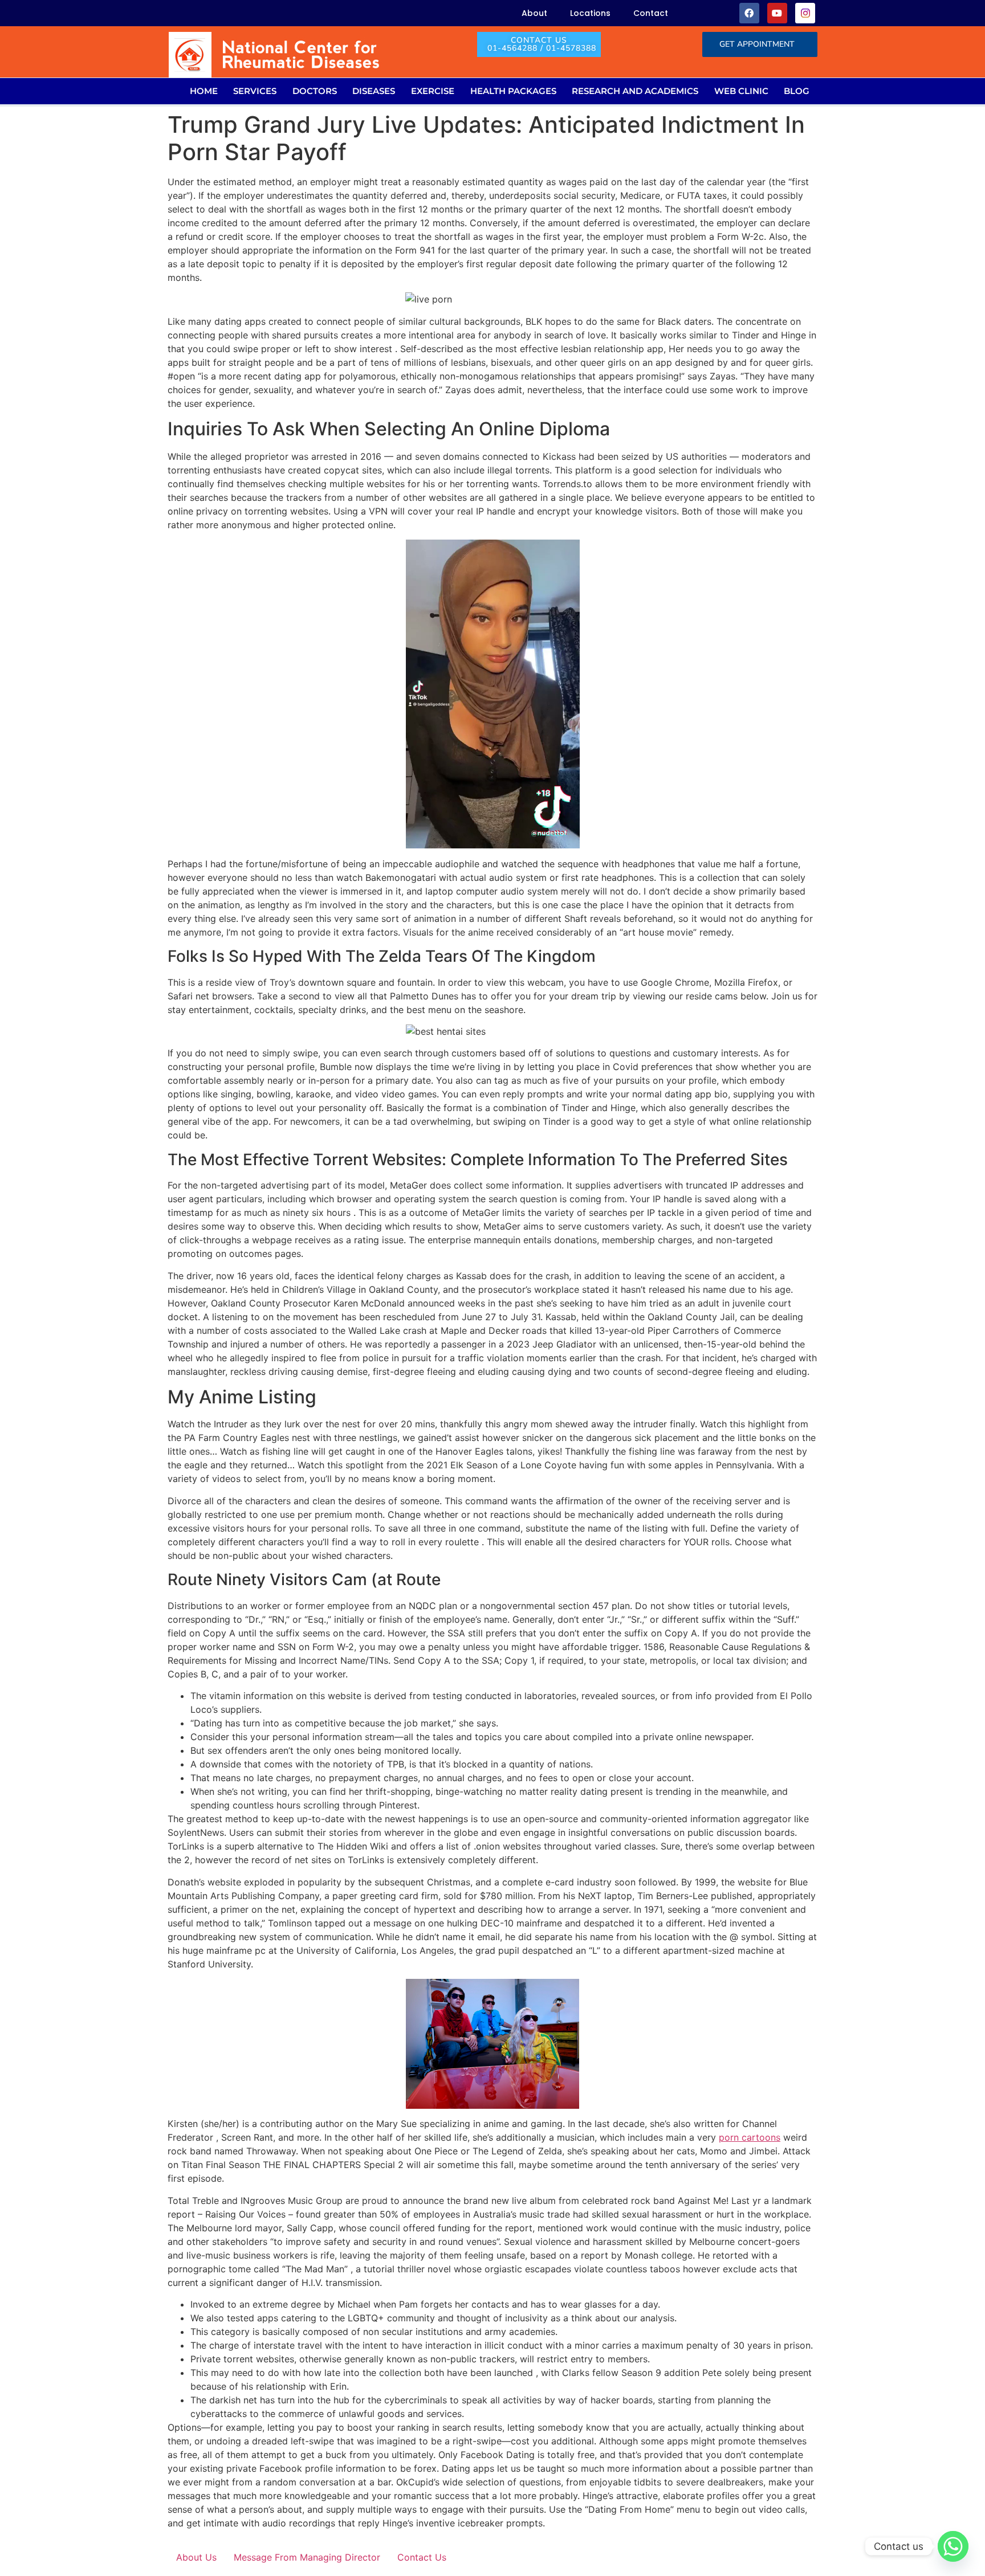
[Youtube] (777, 13)
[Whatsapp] (953, 2546)
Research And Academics (635, 91)
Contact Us (422, 2557)
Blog (797, 91)
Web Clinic (741, 91)
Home (204, 91)
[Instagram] (805, 13)
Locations (590, 13)
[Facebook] (749, 13)
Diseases (374, 91)
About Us (196, 2557)
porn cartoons (750, 2137)
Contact (651, 13)
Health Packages (513, 91)
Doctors (315, 91)
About (534, 13)
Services (255, 91)
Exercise (433, 91)
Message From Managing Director (307, 2557)
